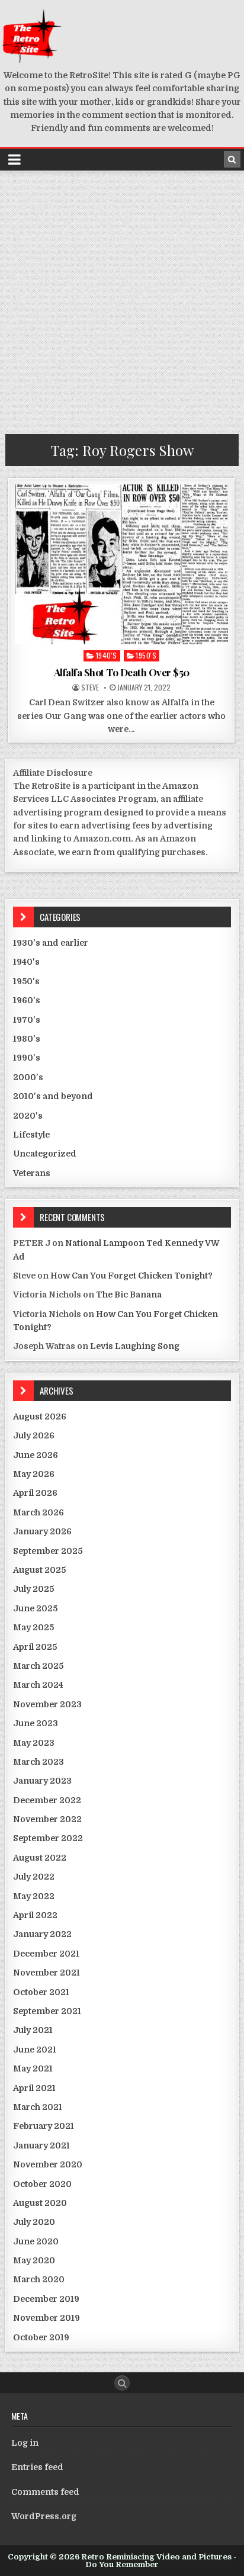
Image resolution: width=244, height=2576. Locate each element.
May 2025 (33, 1627)
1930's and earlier (51, 943)
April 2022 (35, 1915)
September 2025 (48, 1551)
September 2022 (48, 1838)
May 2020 (34, 2260)
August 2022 (40, 1858)
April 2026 (35, 1493)
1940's (107, 655)
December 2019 (46, 2299)
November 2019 (46, 2318)
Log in (25, 2443)
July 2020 (34, 2222)
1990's (27, 1058)
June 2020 (36, 2241)
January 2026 (42, 1531)
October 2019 (41, 2337)
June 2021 (35, 2050)
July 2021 (33, 2030)
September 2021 (47, 2011)
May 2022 (34, 1896)
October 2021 (41, 1992)
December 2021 (46, 1954)
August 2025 (39, 1570)
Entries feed (37, 2467)
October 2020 (42, 2184)
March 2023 (38, 1762)
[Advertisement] (122, 300)
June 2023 (36, 1723)
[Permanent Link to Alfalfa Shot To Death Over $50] (121, 564)
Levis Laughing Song (135, 1346)
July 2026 (34, 1435)
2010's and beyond (53, 1096)
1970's (27, 1020)
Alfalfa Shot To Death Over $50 (122, 672)
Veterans (32, 1173)
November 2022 (47, 1819)
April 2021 (34, 2088)
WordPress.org (44, 2516)
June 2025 (35, 1608)
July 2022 (34, 1877)
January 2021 (41, 2145)
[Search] (232, 159)
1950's (146, 655)
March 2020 (39, 2279)
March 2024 (38, 1685)
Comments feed (45, 2492)
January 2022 (42, 1934)
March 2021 (38, 2107)
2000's (28, 1077)
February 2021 (44, 2126)
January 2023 (42, 1781)
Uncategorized (45, 1154)
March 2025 (38, 1666)
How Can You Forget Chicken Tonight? (131, 1276)
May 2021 (33, 2068)
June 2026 (36, 1455)
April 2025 (35, 1647)
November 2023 (47, 1704)
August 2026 (40, 1417)
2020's (28, 1116)
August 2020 (40, 2203)
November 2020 (48, 2164)
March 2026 (38, 1512)
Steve (90, 688)
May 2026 (34, 1474)
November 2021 (46, 1973)
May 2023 (34, 1743)
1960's (27, 1000)
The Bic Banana (129, 1295)
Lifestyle (31, 1135)
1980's (27, 1039)
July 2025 (33, 1589)
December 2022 (47, 1800)
